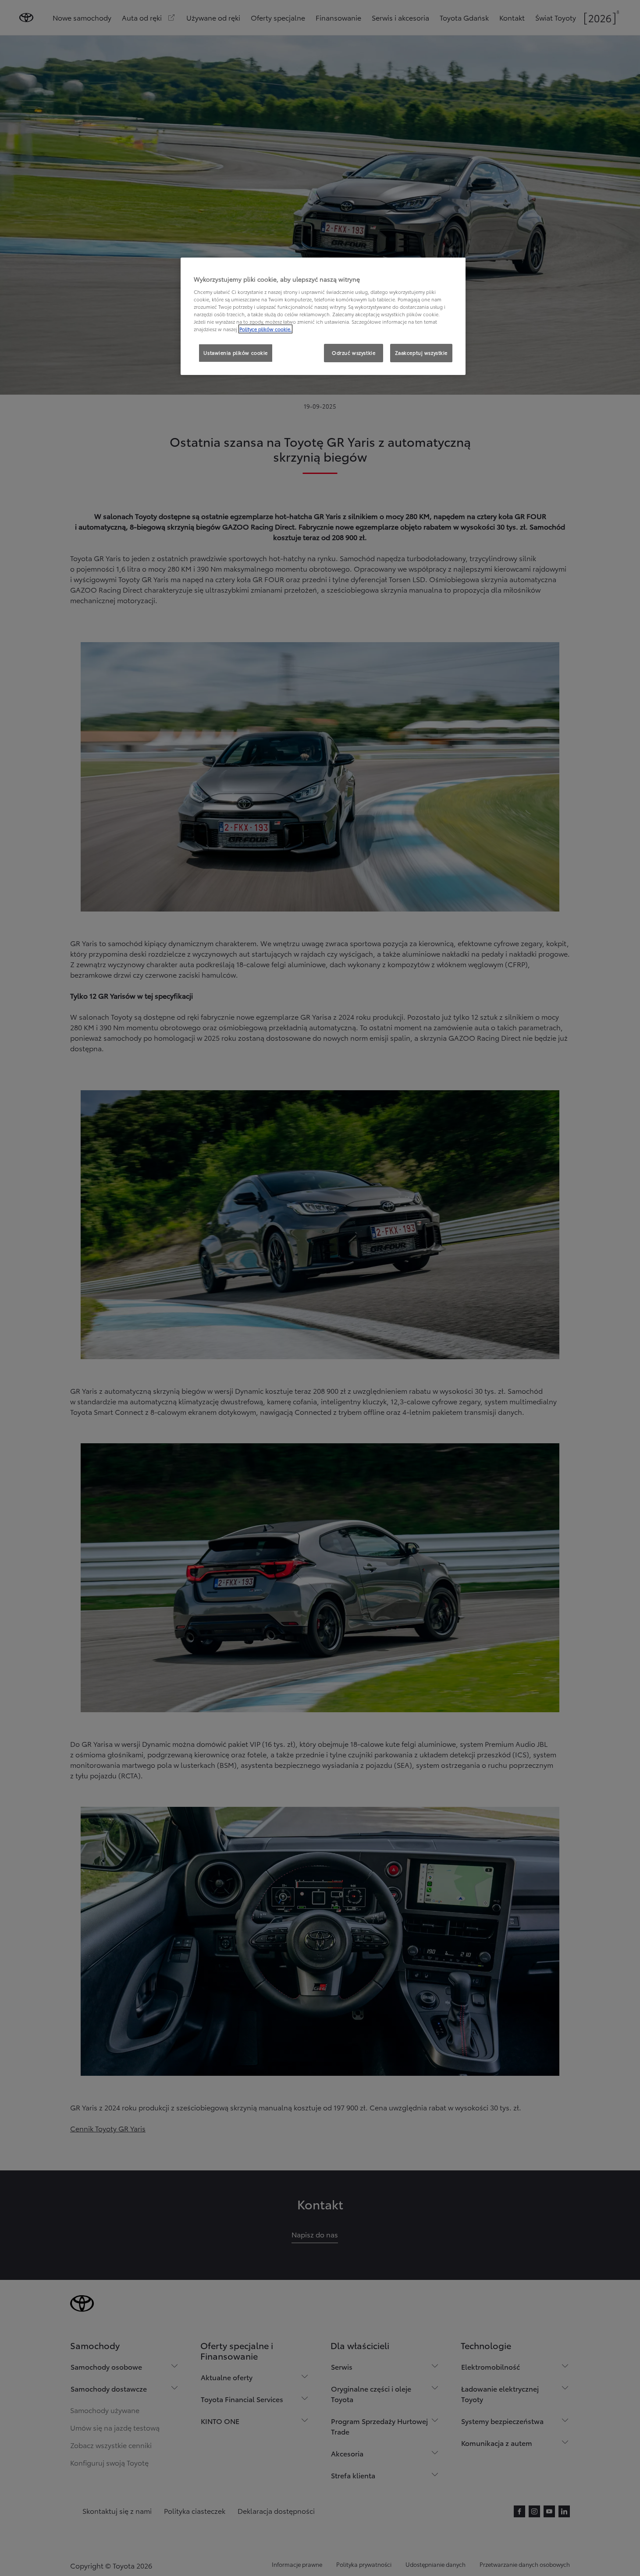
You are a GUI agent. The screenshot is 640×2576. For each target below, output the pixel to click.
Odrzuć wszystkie (354, 353)
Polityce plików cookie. (265, 329)
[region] (323, 316)
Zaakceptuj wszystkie (421, 353)
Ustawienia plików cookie (236, 353)
